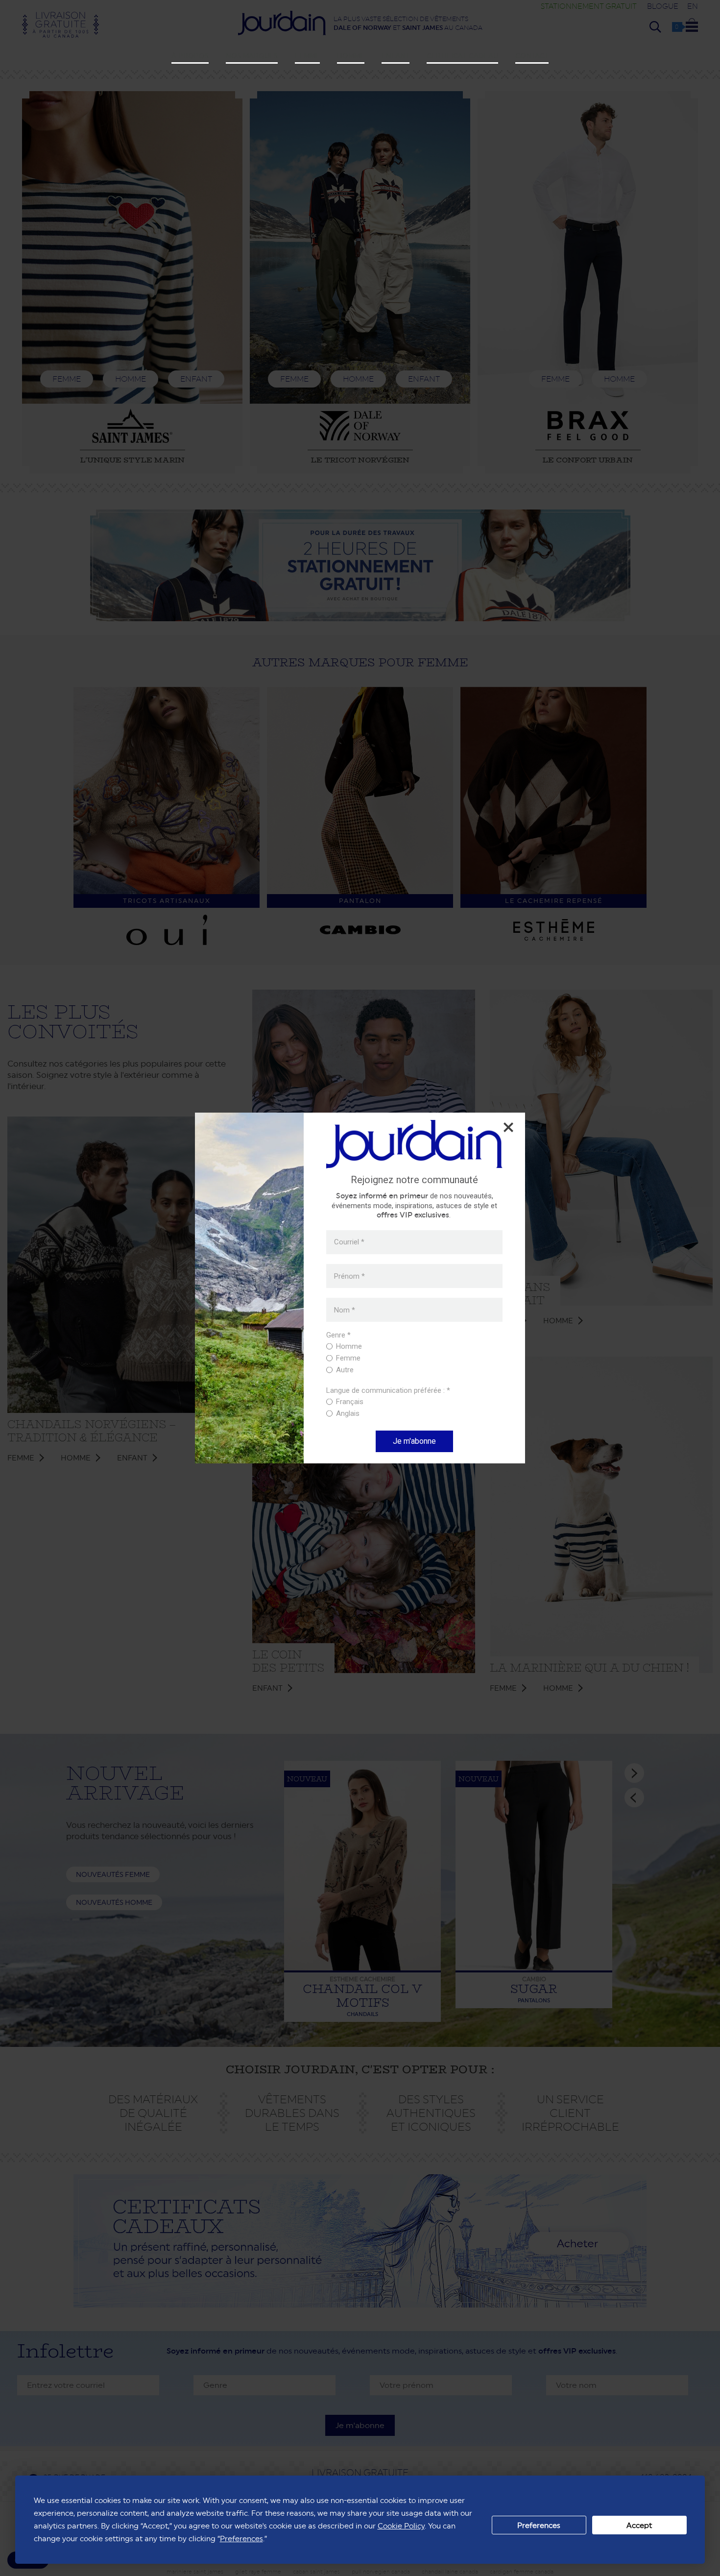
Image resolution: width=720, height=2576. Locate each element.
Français (350, 1402)
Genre (338, 1335)
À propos (190, 56)
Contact (532, 56)
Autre (345, 1370)
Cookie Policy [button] (401, 2526)
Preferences (539, 2525)
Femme (307, 56)
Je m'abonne (414, 1441)
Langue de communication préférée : (388, 1391)
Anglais (348, 1413)
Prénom (349, 1276)
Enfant (396, 56)
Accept (639, 2525)
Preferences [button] (241, 2539)
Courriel (349, 1242)
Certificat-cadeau (462, 56)
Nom (345, 1310)
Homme (351, 56)
